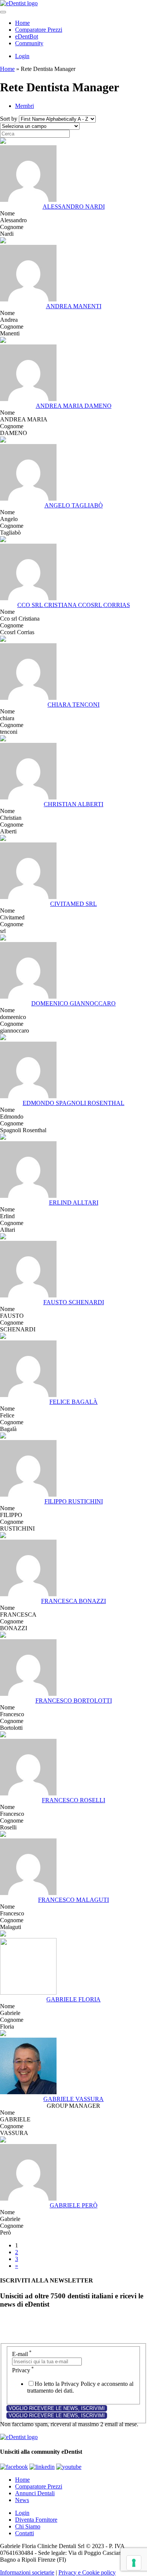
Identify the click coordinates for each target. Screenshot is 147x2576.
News (22, 2500)
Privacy (23, 2370)
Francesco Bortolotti (74, 1701)
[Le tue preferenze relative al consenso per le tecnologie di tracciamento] (134, 2563)
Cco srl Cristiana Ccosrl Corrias (74, 605)
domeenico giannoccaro (73, 1003)
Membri (24, 106)
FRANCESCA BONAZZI (73, 1601)
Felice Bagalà (73, 1402)
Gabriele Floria (73, 1999)
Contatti (24, 2533)
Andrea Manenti (74, 306)
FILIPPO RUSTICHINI (74, 1501)
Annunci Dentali (35, 2493)
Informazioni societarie (27, 2572)
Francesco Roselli (73, 1800)
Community (29, 43)
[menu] (3, 12)
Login (22, 56)
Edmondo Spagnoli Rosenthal (73, 1103)
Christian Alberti (73, 804)
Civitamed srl (73, 904)
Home (22, 23)
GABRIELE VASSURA (73, 2099)
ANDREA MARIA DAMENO (74, 406)
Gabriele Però (74, 2205)
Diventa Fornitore (36, 2520)
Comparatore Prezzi (39, 30)
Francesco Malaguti (73, 1900)
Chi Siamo (28, 2526)
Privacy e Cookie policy (87, 2572)
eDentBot (27, 36)
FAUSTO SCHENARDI (74, 1302)
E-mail (22, 2354)
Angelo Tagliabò (74, 505)
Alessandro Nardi (74, 207)
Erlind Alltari (74, 1203)
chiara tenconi (73, 705)
